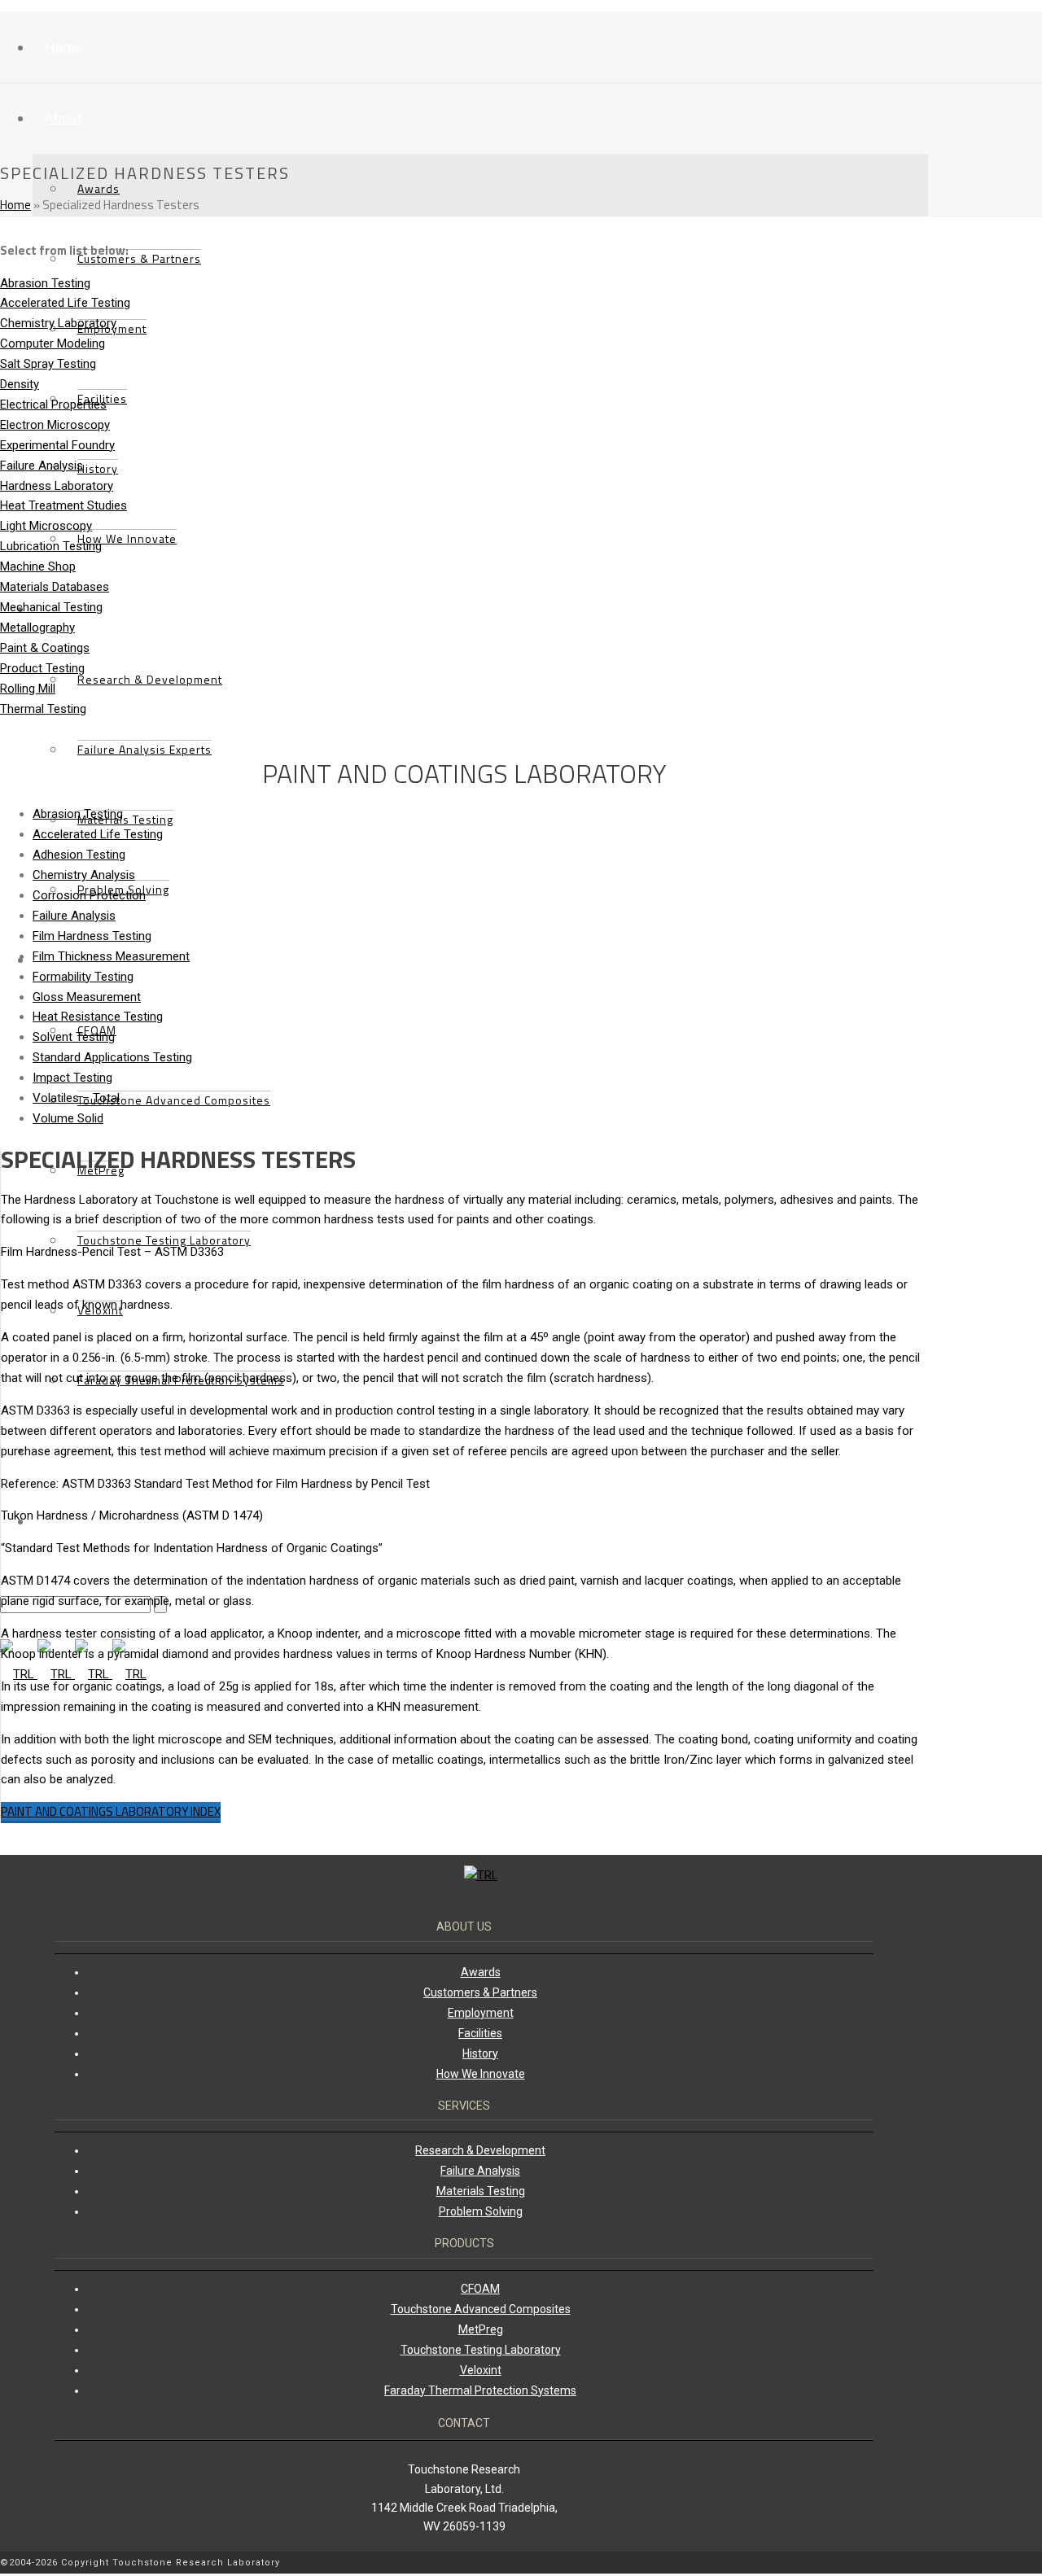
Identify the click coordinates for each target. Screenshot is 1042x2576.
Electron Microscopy (55, 425)
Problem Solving (481, 2211)
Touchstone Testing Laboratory (164, 1240)
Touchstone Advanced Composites (174, 1100)
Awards (99, 188)
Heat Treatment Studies (63, 505)
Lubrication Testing (51, 546)
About (63, 118)
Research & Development (150, 679)
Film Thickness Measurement (111, 956)
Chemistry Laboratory (58, 323)
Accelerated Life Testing (65, 303)
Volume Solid (68, 1118)
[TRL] (73, 1674)
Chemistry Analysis (84, 875)
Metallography (37, 628)
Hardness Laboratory (57, 486)
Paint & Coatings (45, 648)
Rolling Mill (28, 689)
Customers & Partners (139, 258)
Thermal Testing (43, 709)
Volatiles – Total (76, 1098)
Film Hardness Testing (92, 936)
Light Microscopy (46, 526)
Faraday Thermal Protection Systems (480, 2390)
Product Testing (42, 668)
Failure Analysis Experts (144, 749)
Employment (481, 2013)
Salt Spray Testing (48, 364)
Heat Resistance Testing (98, 1017)
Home (63, 47)
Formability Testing (83, 977)
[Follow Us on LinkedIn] (916, 2564)
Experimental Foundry (57, 445)
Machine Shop (38, 566)
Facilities (480, 2033)
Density (20, 384)
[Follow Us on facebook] (924, 2564)
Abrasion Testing (45, 283)
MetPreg (101, 1170)
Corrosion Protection (89, 895)
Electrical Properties (53, 405)
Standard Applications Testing (112, 1057)
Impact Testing (72, 1078)
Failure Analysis (42, 466)
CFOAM (480, 2289)
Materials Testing (125, 819)
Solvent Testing (74, 1037)
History (98, 468)
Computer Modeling (53, 343)
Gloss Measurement (87, 997)
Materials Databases (55, 587)
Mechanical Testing (51, 607)
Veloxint (481, 2370)
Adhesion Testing (79, 855)
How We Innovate (127, 538)
